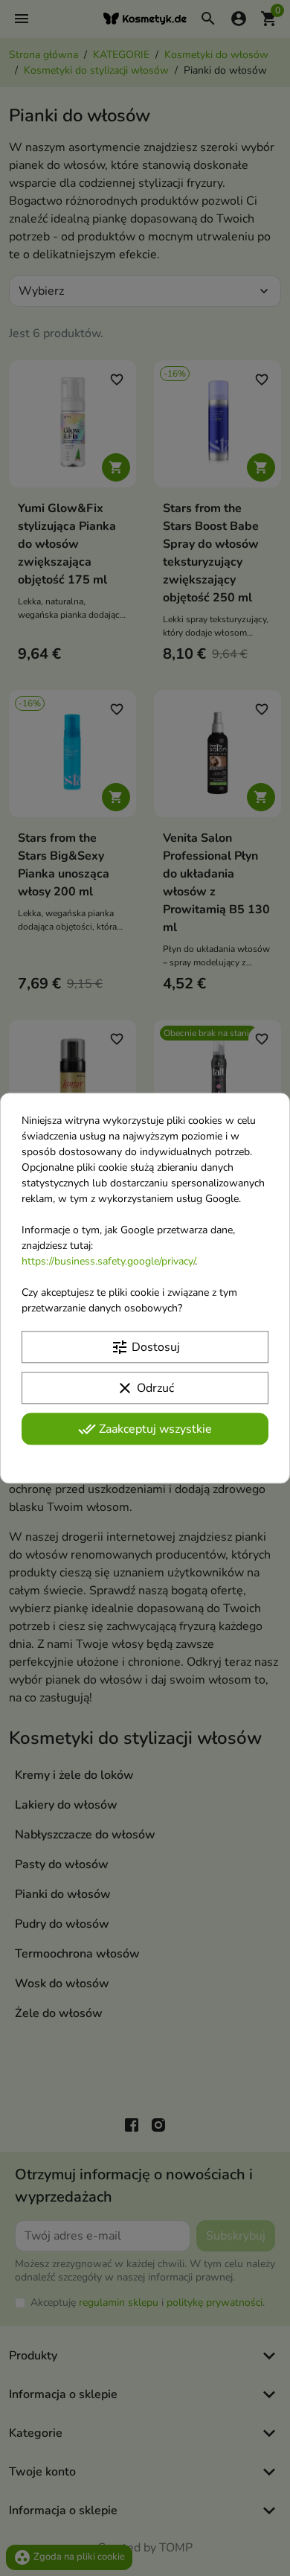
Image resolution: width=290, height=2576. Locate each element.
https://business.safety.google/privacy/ (108, 1261)
